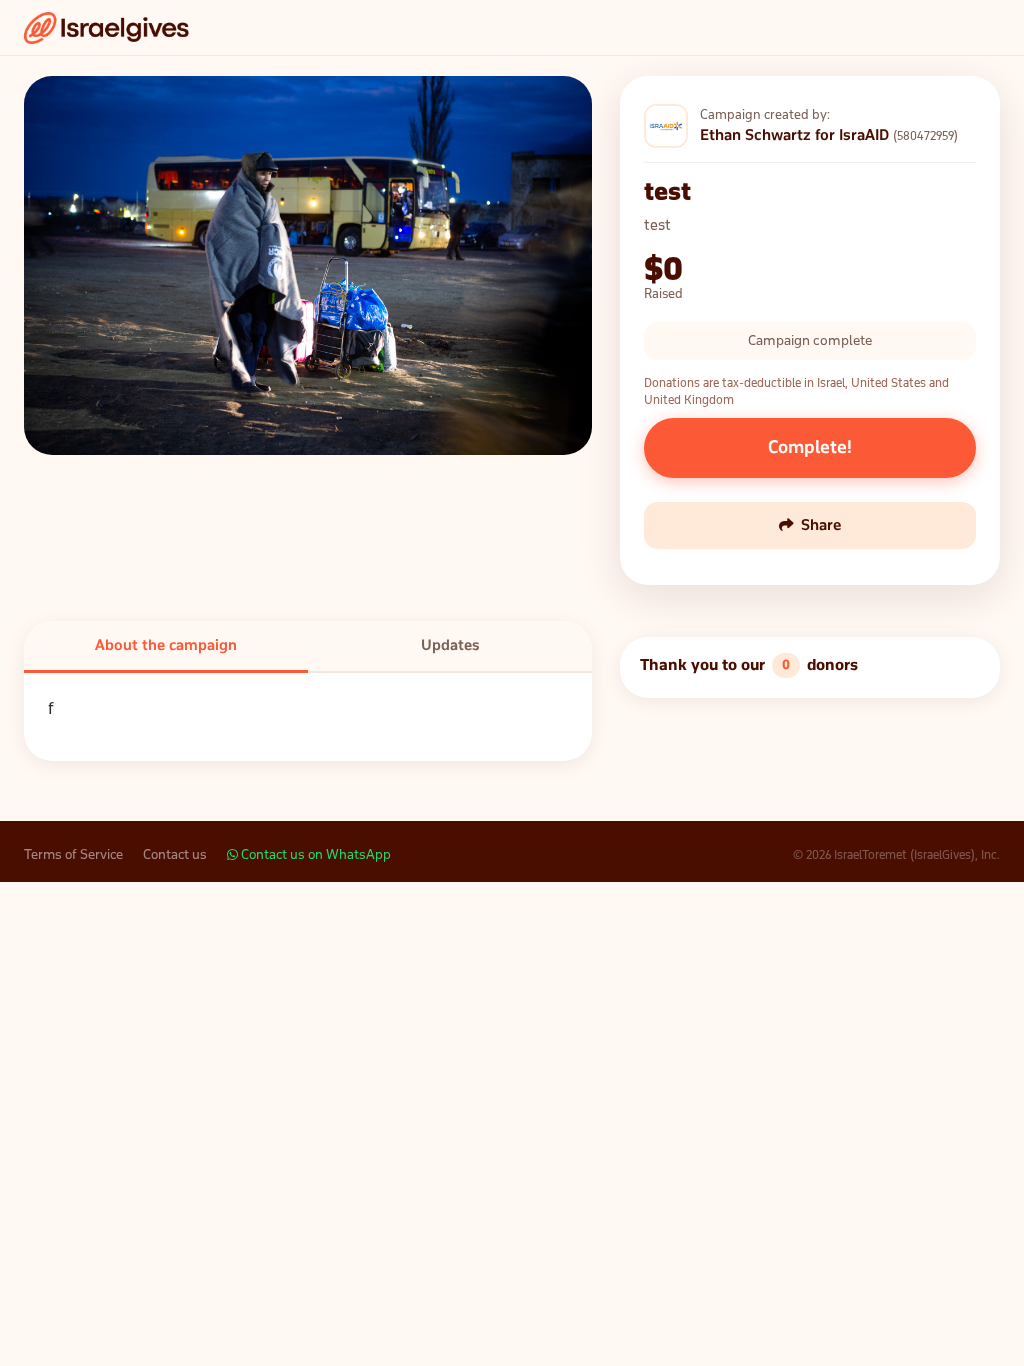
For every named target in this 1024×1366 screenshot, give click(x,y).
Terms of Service (73, 854)
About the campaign (166, 645)
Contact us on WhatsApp (314, 854)
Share (821, 525)
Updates (450, 645)
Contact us (175, 854)
